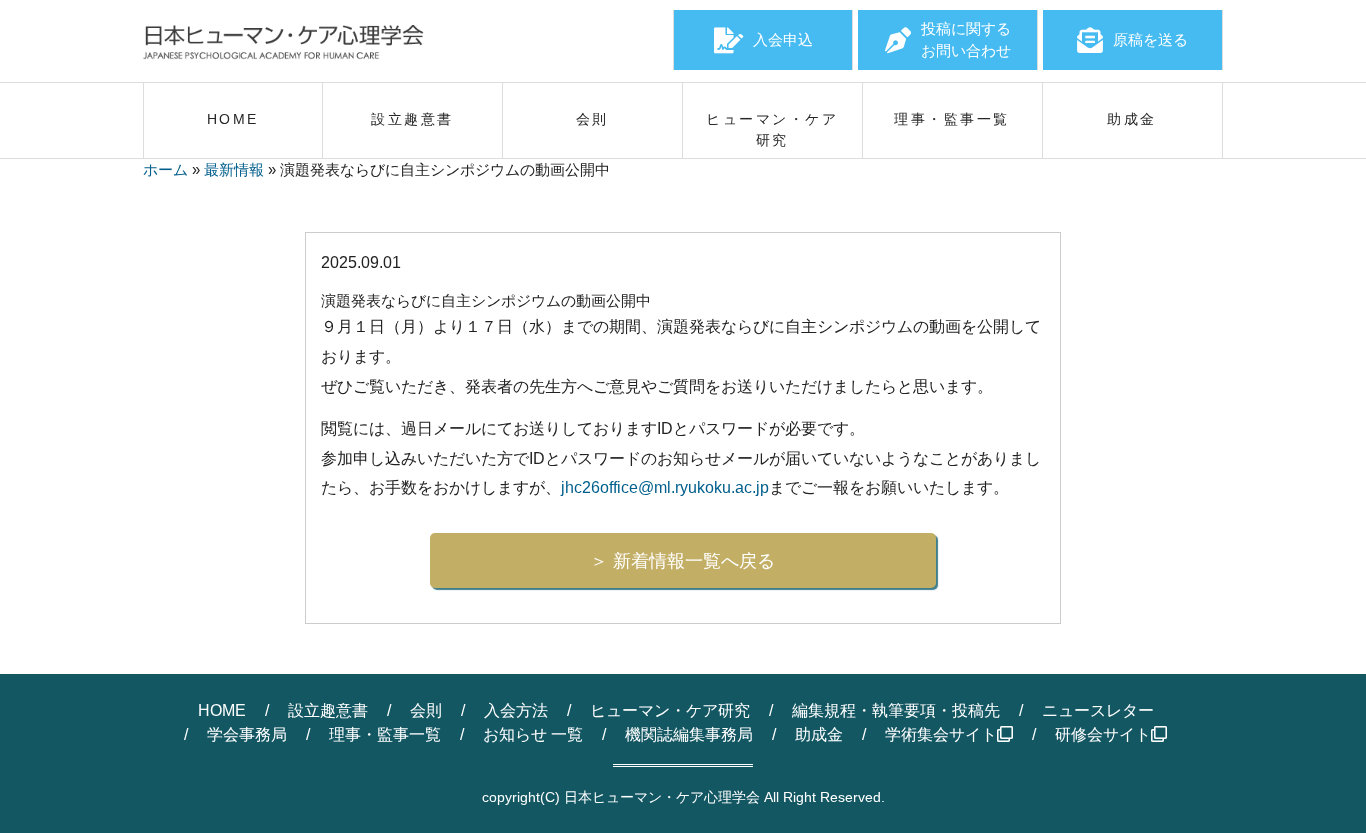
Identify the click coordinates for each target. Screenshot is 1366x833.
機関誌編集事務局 (689, 734)
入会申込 (783, 39)
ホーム (165, 169)
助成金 (819, 734)
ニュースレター (1098, 710)
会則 (426, 710)
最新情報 (234, 169)
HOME (222, 710)
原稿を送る (1150, 39)
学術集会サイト (941, 734)
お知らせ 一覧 (533, 734)
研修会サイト (1103, 734)
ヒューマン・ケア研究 (670, 710)
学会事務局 (247, 734)
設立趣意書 (328, 710)
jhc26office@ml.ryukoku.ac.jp (665, 487)
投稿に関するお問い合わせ (966, 40)
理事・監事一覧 (385, 734)
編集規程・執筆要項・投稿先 (896, 710)
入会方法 (516, 710)
